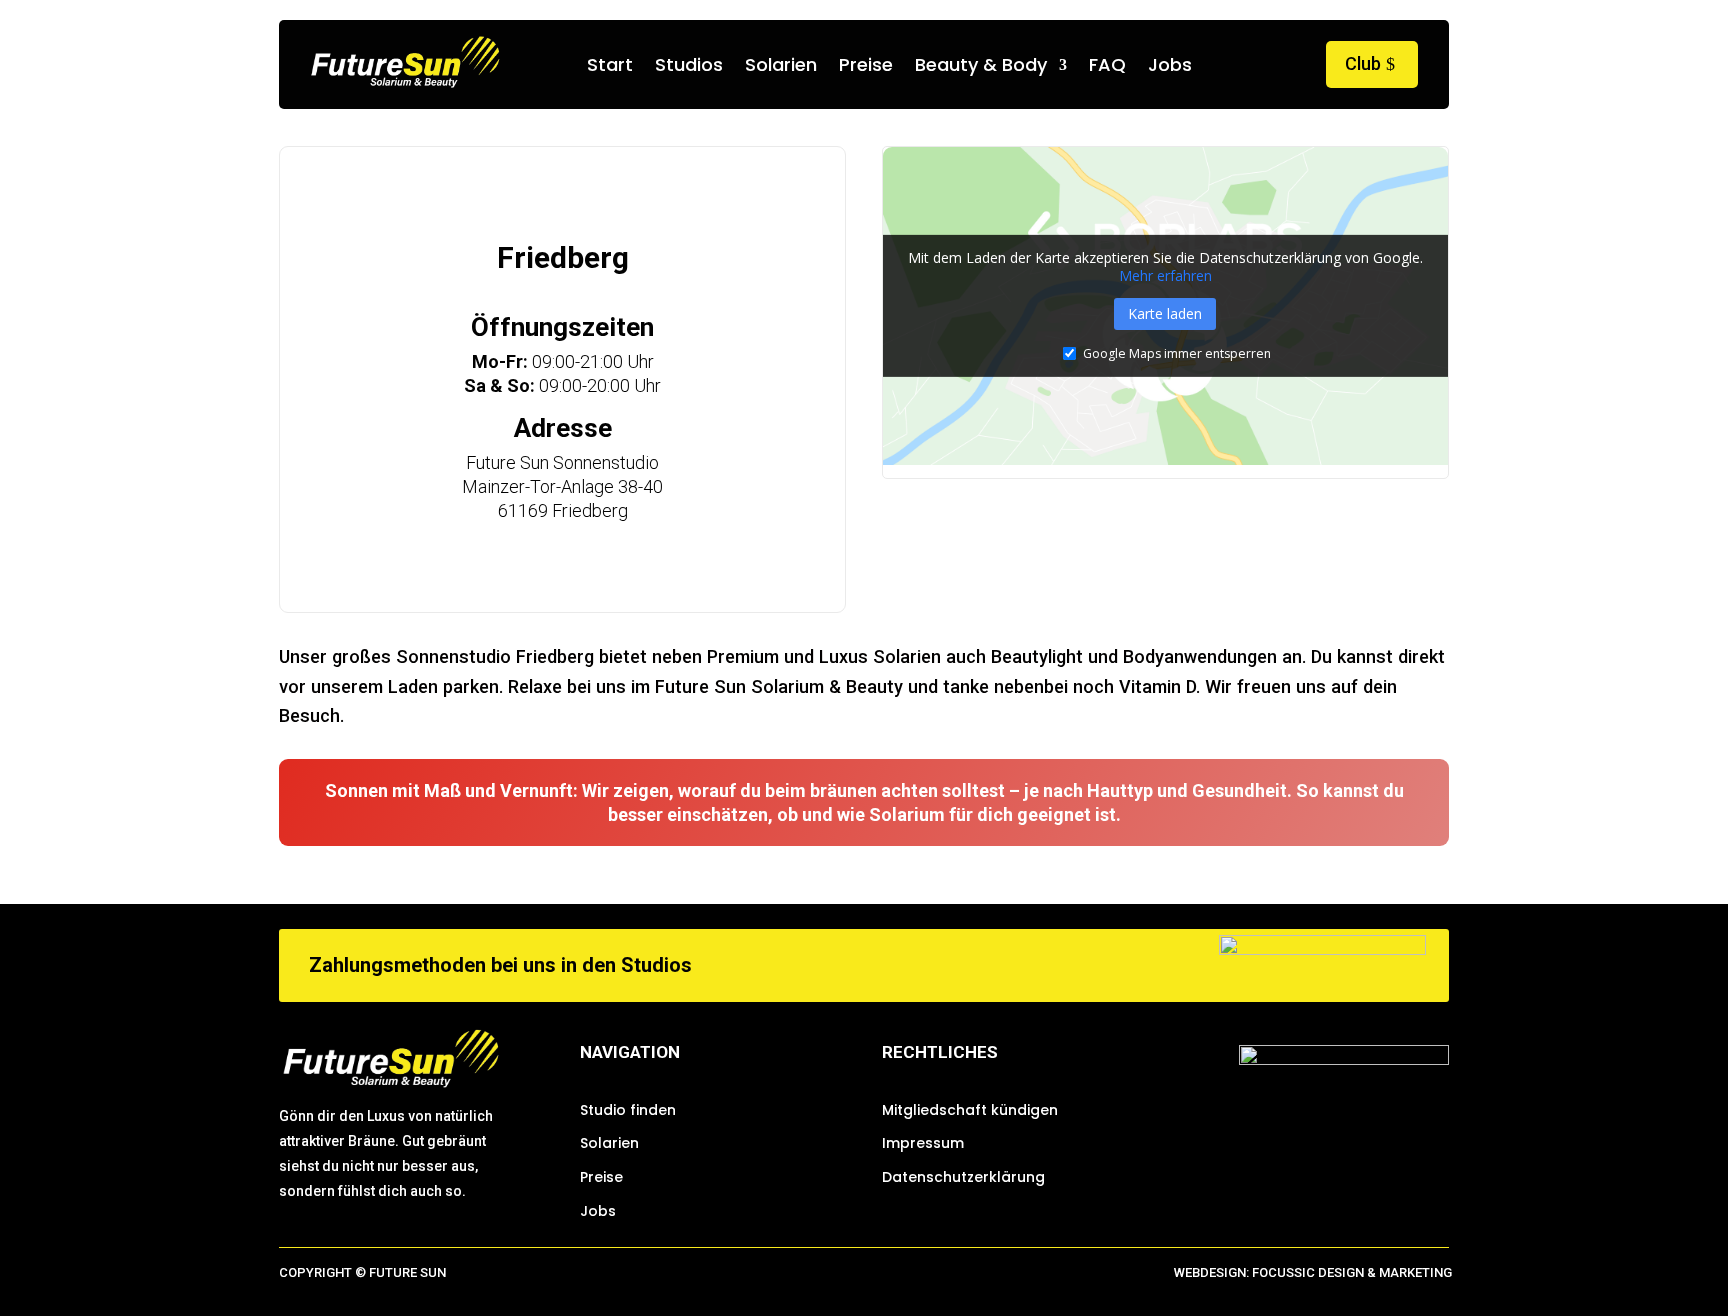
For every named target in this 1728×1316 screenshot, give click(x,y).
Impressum (923, 1143)
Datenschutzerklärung (963, 1177)
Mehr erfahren (1165, 274)
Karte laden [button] (1165, 313)
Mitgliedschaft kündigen (970, 1110)
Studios (689, 67)
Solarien (781, 67)
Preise (866, 67)
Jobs (1170, 67)
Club (1363, 63)
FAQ (1107, 67)
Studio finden (628, 1110)
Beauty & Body (981, 67)
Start (610, 67)
